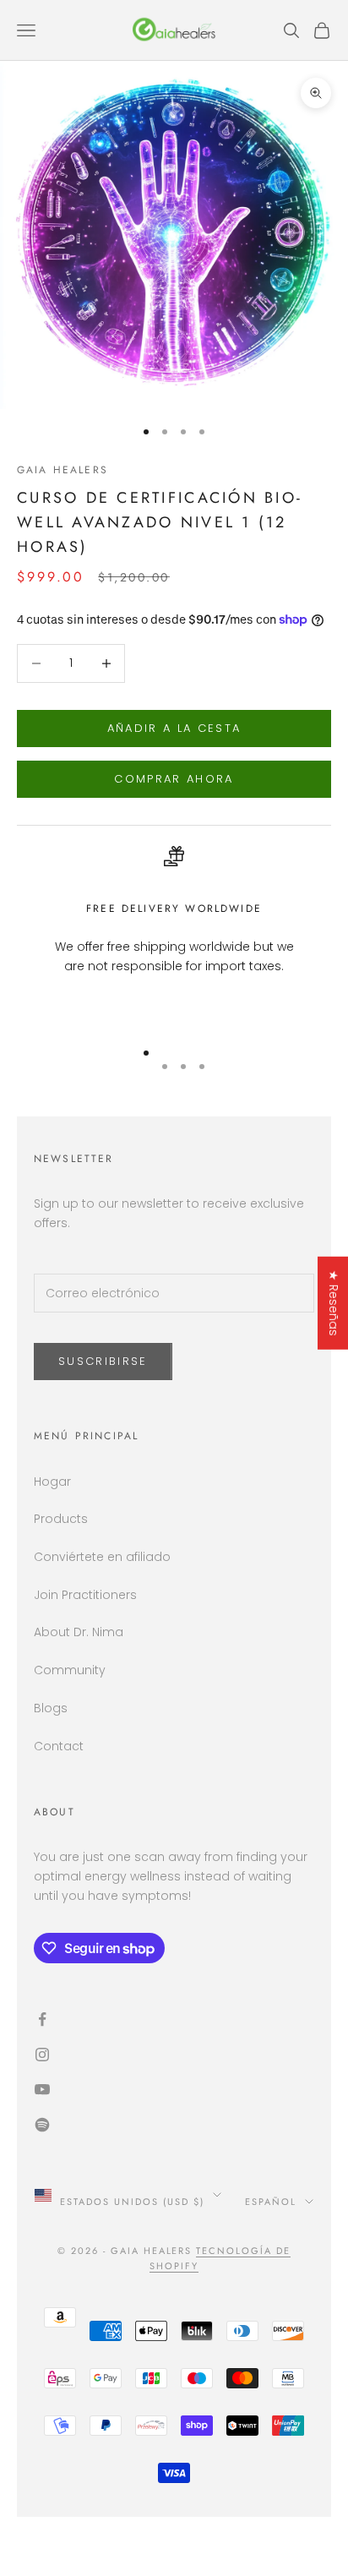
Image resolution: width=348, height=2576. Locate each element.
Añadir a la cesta (174, 728)
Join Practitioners (85, 1595)
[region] (174, 928)
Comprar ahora (174, 779)
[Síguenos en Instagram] (174, 2055)
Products (61, 1519)
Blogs (51, 1708)
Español (271, 2202)
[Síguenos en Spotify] (174, 2125)
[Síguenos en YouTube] (174, 2089)
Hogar (52, 1482)
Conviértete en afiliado (102, 1557)
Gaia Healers (63, 470)
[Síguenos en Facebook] (174, 2019)
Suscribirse (103, 1361)
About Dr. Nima (79, 1632)
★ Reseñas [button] (334, 1303)
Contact (59, 1746)
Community (70, 1670)
